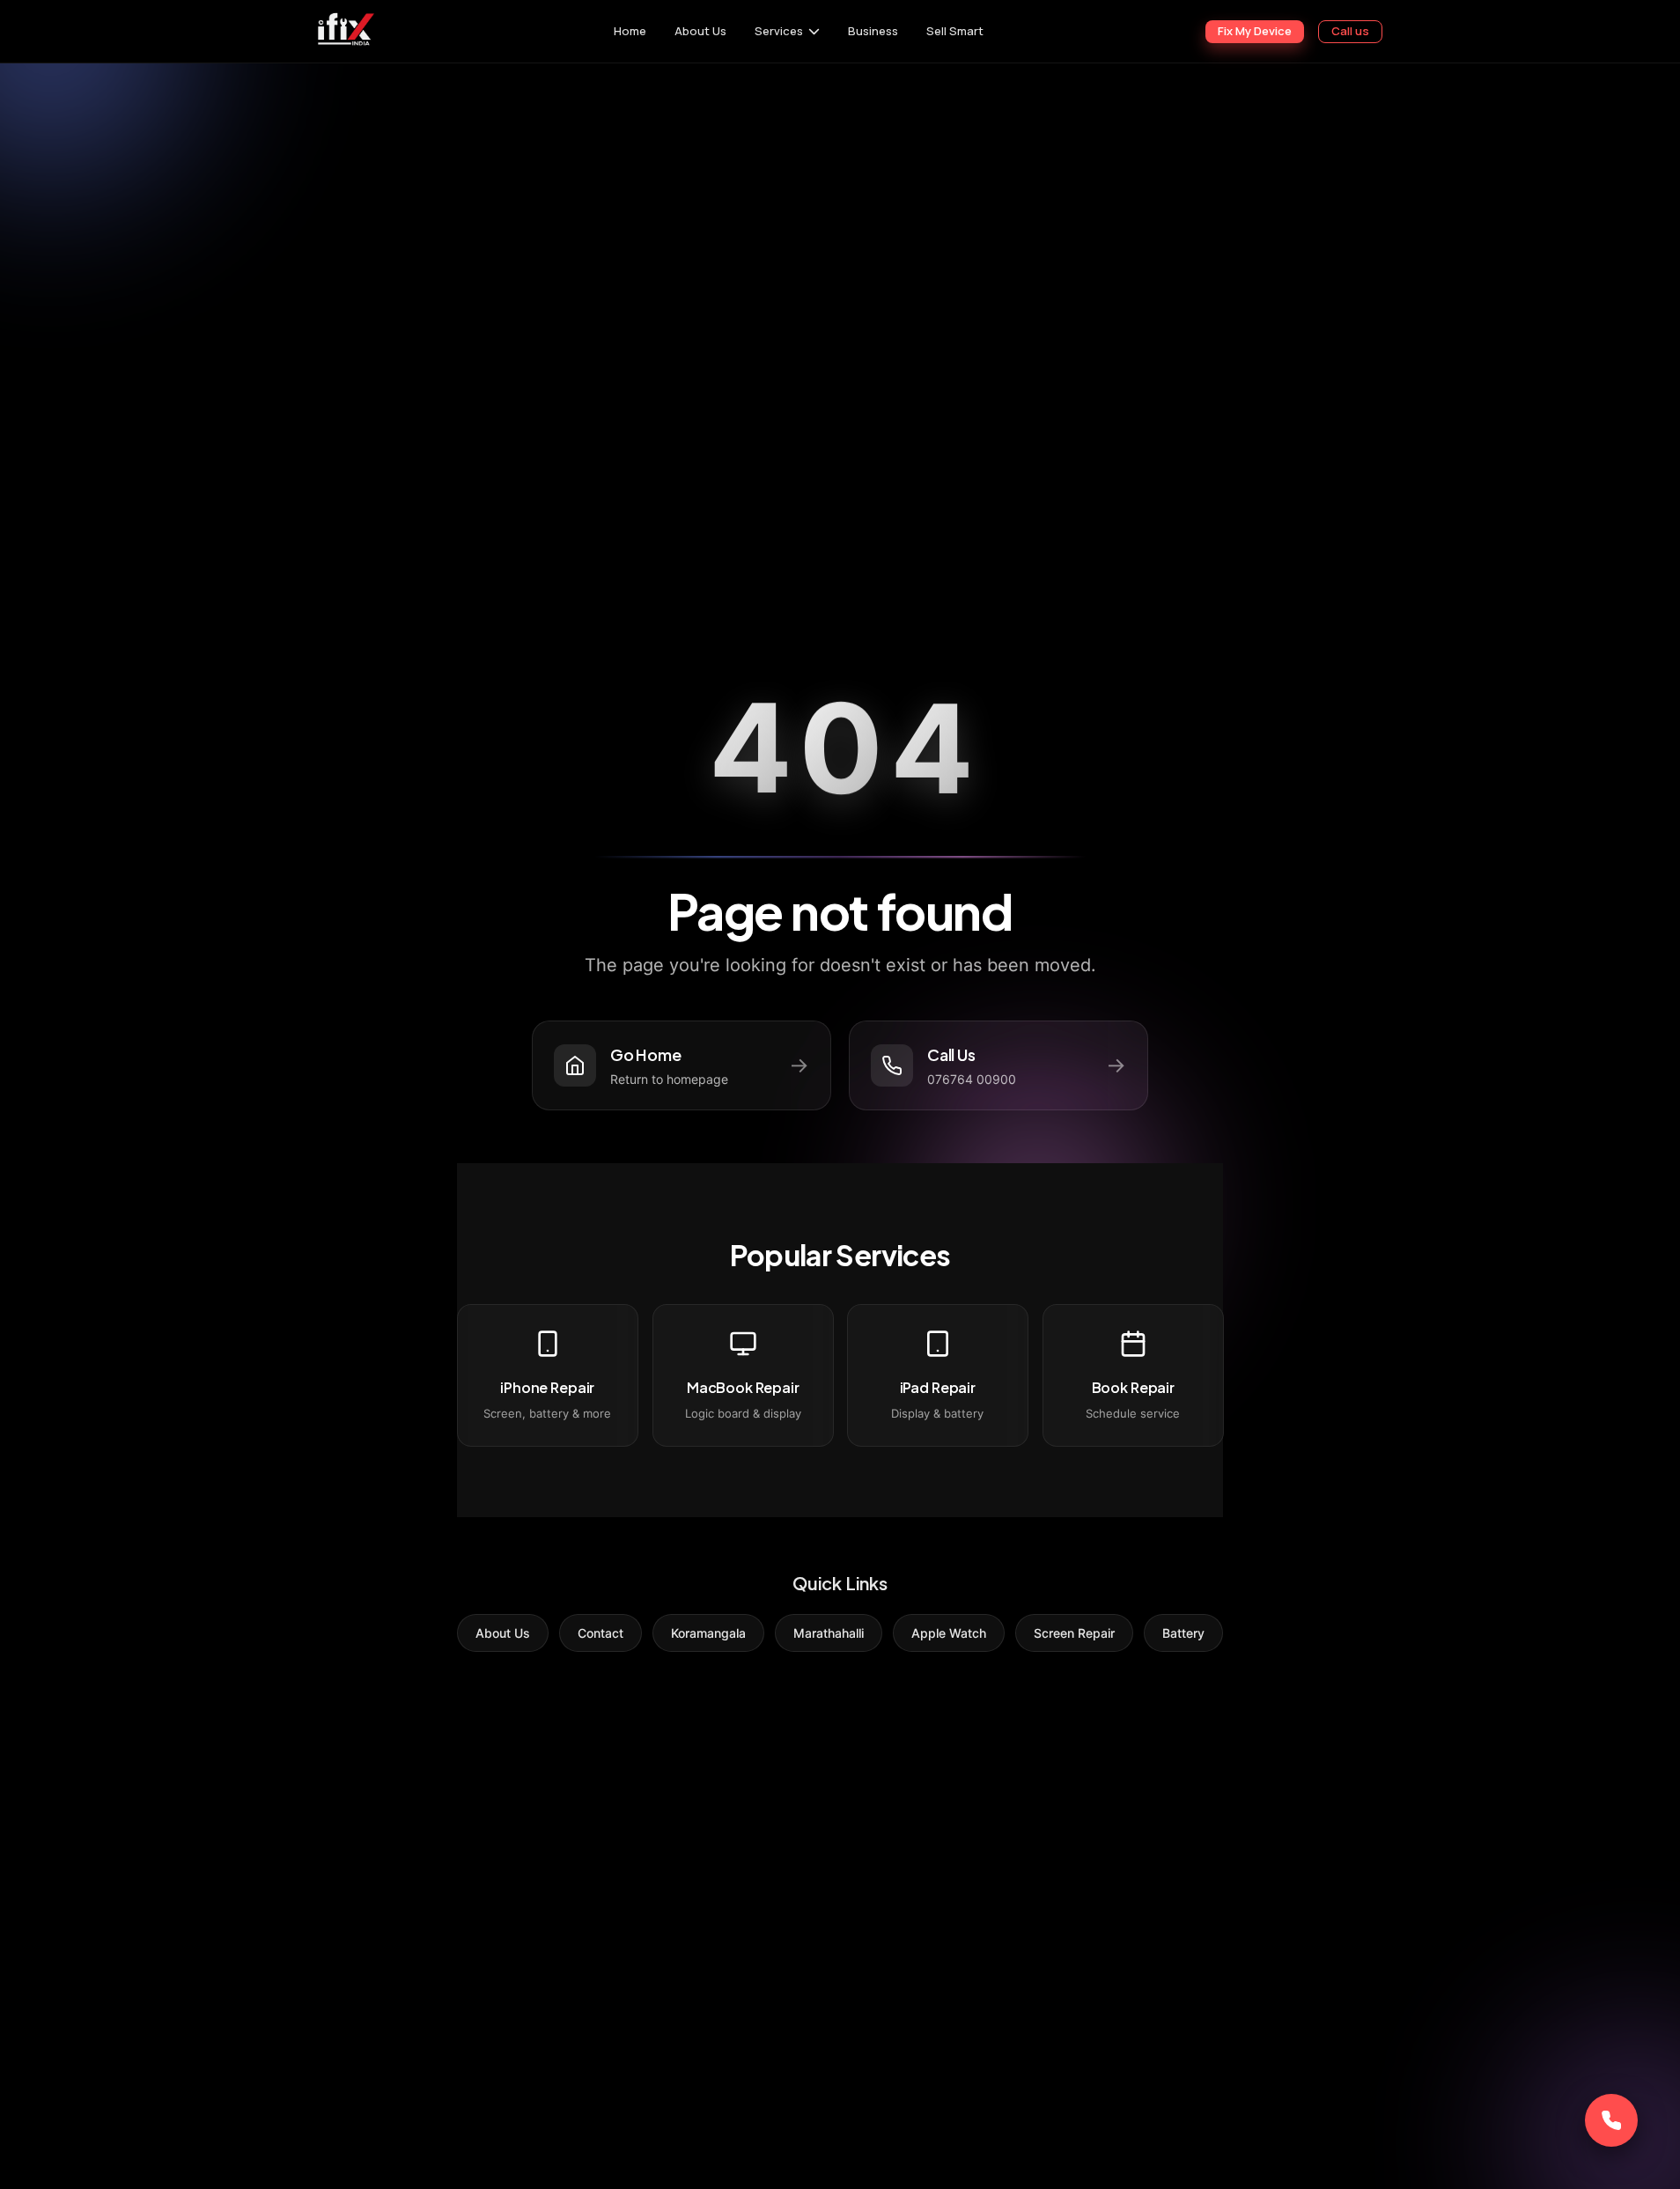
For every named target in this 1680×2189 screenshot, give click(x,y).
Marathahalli (829, 1633)
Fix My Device (1255, 31)
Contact (601, 1633)
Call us (1350, 31)
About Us (700, 31)
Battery (1183, 1633)
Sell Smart (955, 31)
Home (630, 31)
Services (779, 31)
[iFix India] (345, 31)
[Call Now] (1611, 2120)
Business (873, 31)
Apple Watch (949, 1633)
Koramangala (708, 1633)
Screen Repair (1074, 1633)
